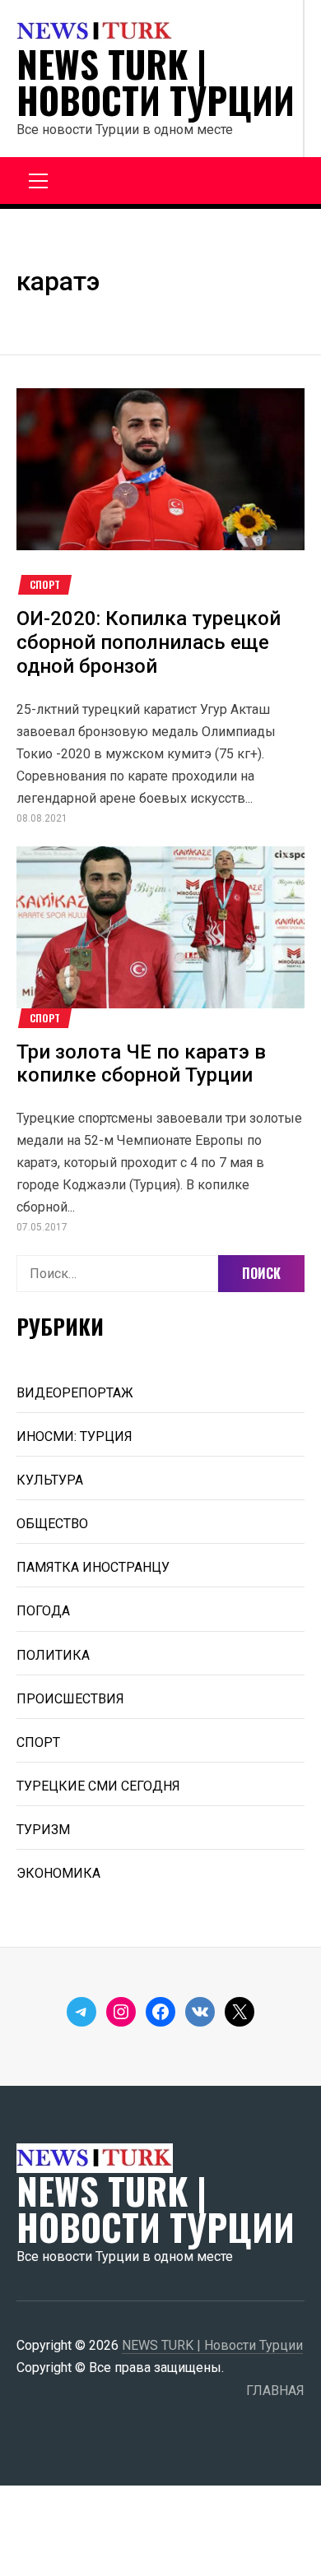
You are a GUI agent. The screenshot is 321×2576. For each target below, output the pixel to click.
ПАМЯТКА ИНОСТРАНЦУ (93, 1567)
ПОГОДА (43, 1611)
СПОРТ (45, 585)
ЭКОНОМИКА (58, 1873)
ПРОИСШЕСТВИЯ (70, 1699)
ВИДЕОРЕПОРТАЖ (75, 1393)
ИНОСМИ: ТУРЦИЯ (74, 1436)
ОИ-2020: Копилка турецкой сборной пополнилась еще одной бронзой (149, 642)
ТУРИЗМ (43, 1830)
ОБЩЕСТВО (52, 1524)
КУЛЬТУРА (50, 1480)
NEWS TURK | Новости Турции (156, 82)
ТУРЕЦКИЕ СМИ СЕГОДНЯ (98, 1786)
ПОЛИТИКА (53, 1655)
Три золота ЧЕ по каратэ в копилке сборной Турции (141, 1064)
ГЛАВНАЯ (275, 2391)
